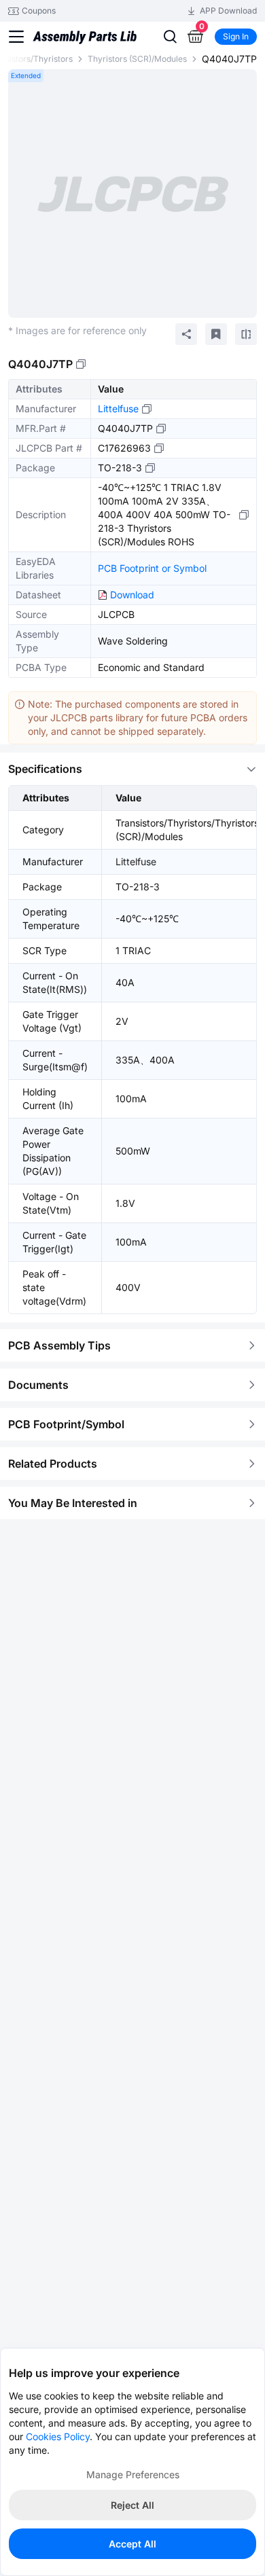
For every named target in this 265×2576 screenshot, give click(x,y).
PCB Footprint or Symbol (152, 568)
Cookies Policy (58, 2436)
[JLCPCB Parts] (85, 24)
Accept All (132, 2544)
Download (132, 595)
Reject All (132, 2505)
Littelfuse (118, 409)
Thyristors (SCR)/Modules (137, 59)
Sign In (236, 36)
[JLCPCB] (85, 48)
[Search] (170, 37)
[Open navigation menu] (16, 37)
